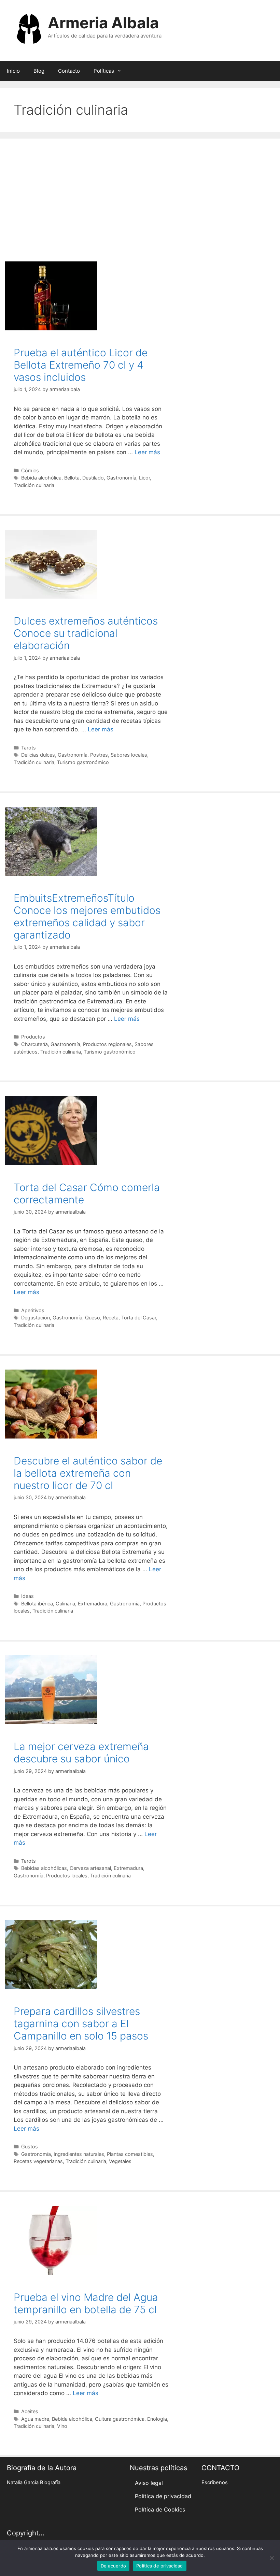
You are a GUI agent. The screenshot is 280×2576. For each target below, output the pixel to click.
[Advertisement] (140, 197)
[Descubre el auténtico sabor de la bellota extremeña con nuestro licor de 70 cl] (51, 1436)
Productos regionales (107, 1044)
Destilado (93, 478)
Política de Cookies (160, 2509)
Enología (157, 2419)
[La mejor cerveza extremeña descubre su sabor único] (51, 1722)
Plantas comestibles (130, 2154)
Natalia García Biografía (34, 2482)
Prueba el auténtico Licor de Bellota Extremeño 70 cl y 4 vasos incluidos (81, 365)
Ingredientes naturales (79, 2154)
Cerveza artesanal (90, 1868)
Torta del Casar (139, 1318)
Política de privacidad (163, 2496)
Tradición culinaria (34, 485)
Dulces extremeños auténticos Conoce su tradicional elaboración (86, 633)
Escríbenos (215, 2482)
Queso (93, 1318)
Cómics (30, 470)
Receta (111, 1318)
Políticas (104, 71)
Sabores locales (129, 755)
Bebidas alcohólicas (44, 1868)
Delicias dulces (38, 755)
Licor (144, 478)
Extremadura (93, 1604)
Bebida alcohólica (41, 478)
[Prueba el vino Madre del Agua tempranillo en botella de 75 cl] (51, 2273)
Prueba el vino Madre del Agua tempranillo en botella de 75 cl (86, 2303)
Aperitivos (33, 1310)
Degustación (36, 1318)
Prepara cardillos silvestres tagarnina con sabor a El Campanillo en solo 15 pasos (81, 2023)
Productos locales (67, 1876)
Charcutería (34, 1044)
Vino (62, 2426)
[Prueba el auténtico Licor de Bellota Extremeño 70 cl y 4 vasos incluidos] (51, 328)
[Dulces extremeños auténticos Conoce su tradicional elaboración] (51, 597)
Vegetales (120, 2161)
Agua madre (35, 2419)
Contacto (69, 71)
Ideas (27, 1596)
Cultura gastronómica (120, 2419)
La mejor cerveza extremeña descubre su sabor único (81, 1752)
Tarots (29, 748)
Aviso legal (149, 2483)
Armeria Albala (103, 23)
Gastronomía (121, 478)
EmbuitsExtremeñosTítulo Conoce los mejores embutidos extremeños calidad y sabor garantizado (87, 916)
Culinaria (65, 1604)
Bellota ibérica (37, 1604)
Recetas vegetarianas (38, 2161)
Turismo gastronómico (83, 762)
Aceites (30, 2411)
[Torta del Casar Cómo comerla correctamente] (51, 1163)
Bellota (72, 478)
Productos (33, 1037)
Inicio (13, 71)
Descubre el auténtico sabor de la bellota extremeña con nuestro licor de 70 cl (88, 1473)
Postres (99, 755)
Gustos (30, 2146)
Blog (39, 71)
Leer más (147, 452)
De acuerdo (114, 2566)
